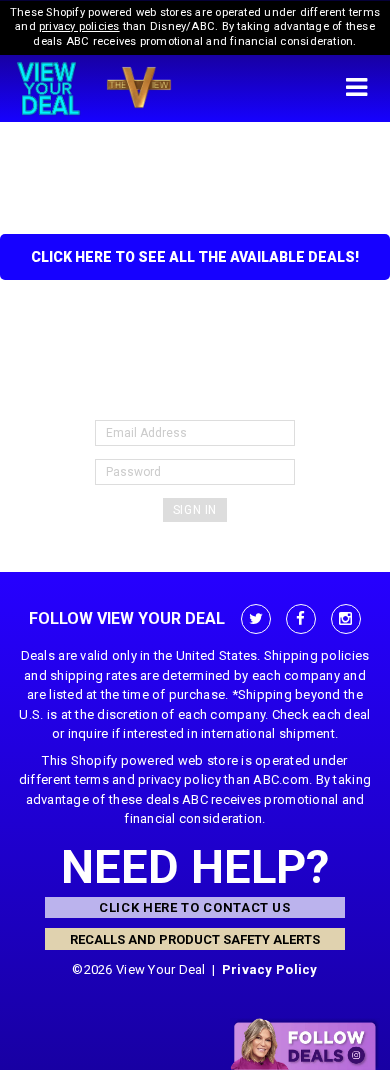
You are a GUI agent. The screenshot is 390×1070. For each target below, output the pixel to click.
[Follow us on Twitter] (256, 619)
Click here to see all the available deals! (195, 257)
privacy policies (79, 26)
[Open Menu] (356, 89)
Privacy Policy (270, 969)
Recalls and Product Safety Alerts (195, 939)
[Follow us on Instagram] (346, 619)
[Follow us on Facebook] (301, 619)
